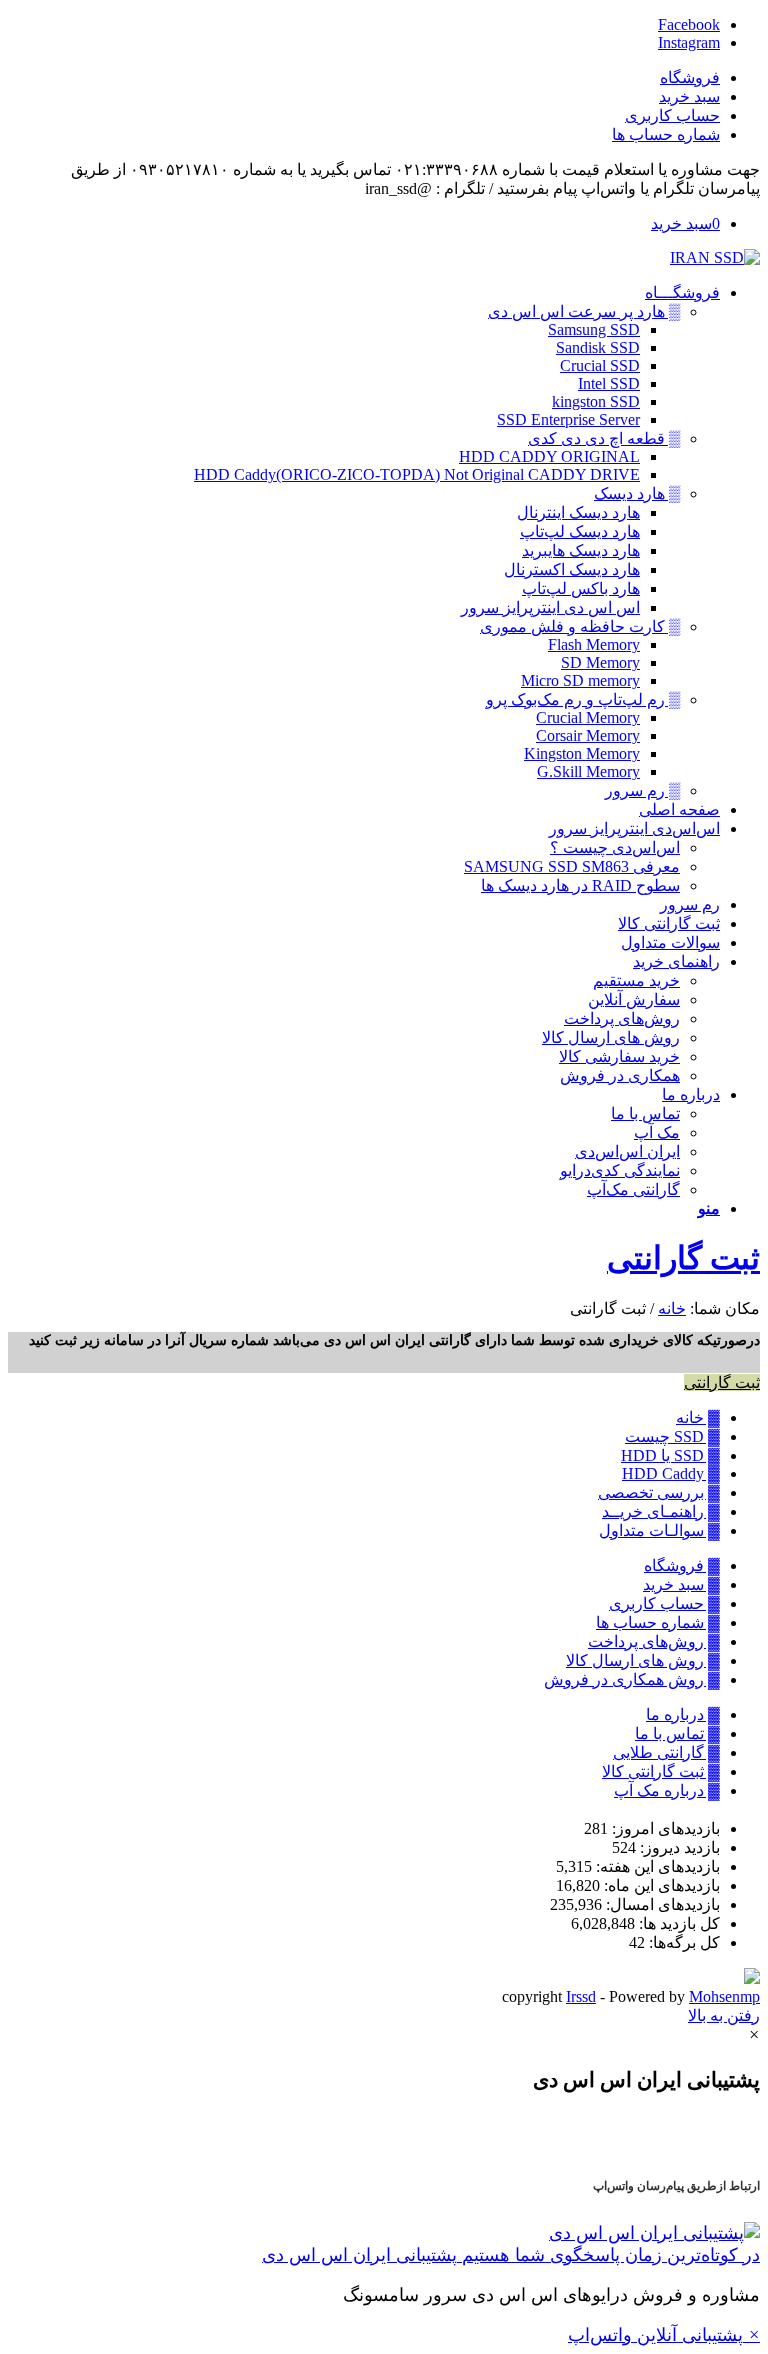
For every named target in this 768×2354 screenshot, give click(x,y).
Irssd (581, 1996)
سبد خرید (689, 96)
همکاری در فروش (620, 1075)
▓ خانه (698, 1417)
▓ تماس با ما (677, 1733)
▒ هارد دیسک (637, 493)
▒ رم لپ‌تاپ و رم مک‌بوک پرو (583, 699)
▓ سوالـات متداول (659, 1530)
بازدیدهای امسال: (661, 1904)
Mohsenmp (724, 1996)
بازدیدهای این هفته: (656, 1866)
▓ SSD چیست (672, 1436)
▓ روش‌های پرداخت (654, 1641)
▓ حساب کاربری (664, 1603)
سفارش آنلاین (634, 999)
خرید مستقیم (636, 980)
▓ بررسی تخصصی (659, 1492)
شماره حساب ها (666, 134)
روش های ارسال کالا (611, 1037)
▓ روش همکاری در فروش (632, 1679)
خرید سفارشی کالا (619, 1056)
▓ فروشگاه (682, 1565)
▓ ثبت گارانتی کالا (661, 1771)
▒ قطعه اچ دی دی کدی (604, 438)
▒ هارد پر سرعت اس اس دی (584, 311)
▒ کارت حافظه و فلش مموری (580, 626)
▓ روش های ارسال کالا (643, 1660)
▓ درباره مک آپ (667, 1790)
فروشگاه (690, 77)
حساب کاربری (672, 115)
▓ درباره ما (683, 1714)
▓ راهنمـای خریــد (661, 1511)
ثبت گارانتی (683, 1258)
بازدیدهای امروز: (664, 1828)
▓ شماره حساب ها (658, 1622)
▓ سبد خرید (681, 1584)
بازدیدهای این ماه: (660, 1885)
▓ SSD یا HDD (670, 1455)
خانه (672, 1308)
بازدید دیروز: (678, 1847)
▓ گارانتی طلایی (666, 1752)
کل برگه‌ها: (682, 1942)
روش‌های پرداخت (622, 1018)
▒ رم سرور (642, 790)
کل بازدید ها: (677, 1923)
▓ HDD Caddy (671, 1473)
